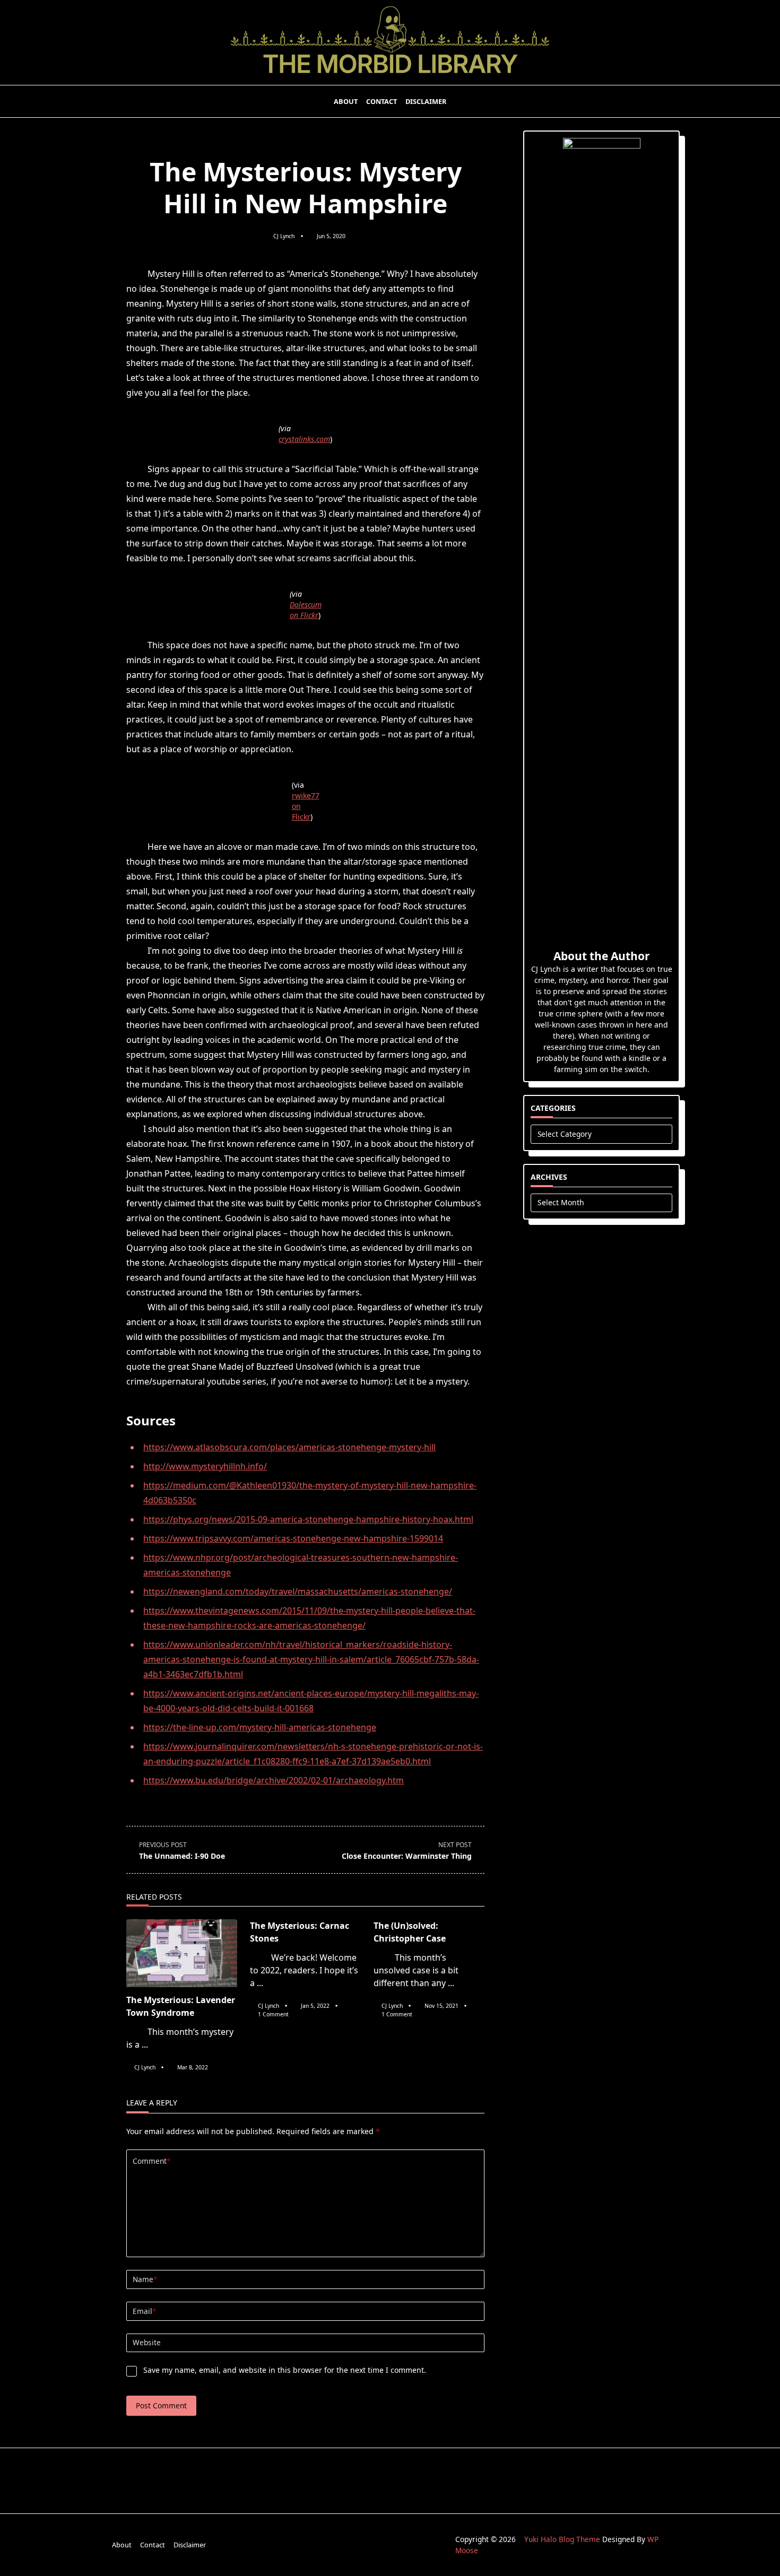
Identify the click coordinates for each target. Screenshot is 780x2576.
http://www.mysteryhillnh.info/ (205, 1466)
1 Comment (273, 2014)
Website (147, 2342)
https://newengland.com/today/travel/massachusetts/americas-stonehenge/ (298, 1591)
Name (145, 2279)
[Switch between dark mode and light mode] (663, 101)
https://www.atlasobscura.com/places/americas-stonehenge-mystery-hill (289, 1447)
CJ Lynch (284, 236)
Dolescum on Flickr (306, 610)
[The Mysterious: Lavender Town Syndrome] (182, 1953)
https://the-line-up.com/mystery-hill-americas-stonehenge (260, 1727)
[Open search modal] (677, 101)
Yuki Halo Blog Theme (562, 2539)
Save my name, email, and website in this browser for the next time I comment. (285, 2370)
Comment (151, 2161)
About (346, 101)
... (145, 2044)
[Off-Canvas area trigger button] (105, 101)
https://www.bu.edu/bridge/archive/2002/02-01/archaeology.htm (274, 1780)
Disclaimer (426, 101)
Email (144, 2311)
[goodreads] (642, 102)
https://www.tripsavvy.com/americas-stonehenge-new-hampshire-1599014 (293, 1538)
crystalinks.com (304, 439)
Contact (382, 101)
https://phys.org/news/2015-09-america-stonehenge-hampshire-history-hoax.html (308, 1519)
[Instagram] (629, 102)
